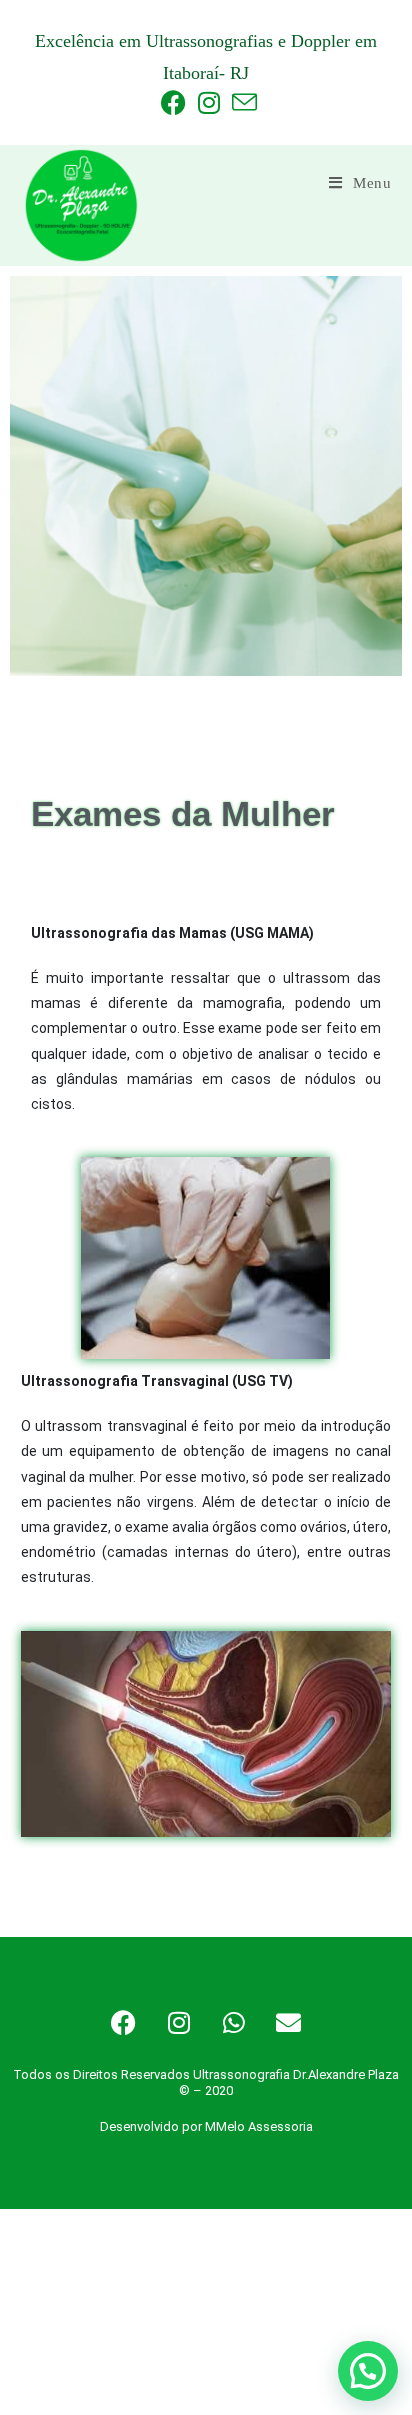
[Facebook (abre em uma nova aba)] (173, 102)
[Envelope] (289, 2022)
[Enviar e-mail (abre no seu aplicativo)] (241, 102)
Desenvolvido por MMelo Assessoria (206, 2126)
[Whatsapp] (234, 2022)
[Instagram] (179, 2022)
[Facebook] (124, 2022)
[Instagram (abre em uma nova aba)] (209, 102)
